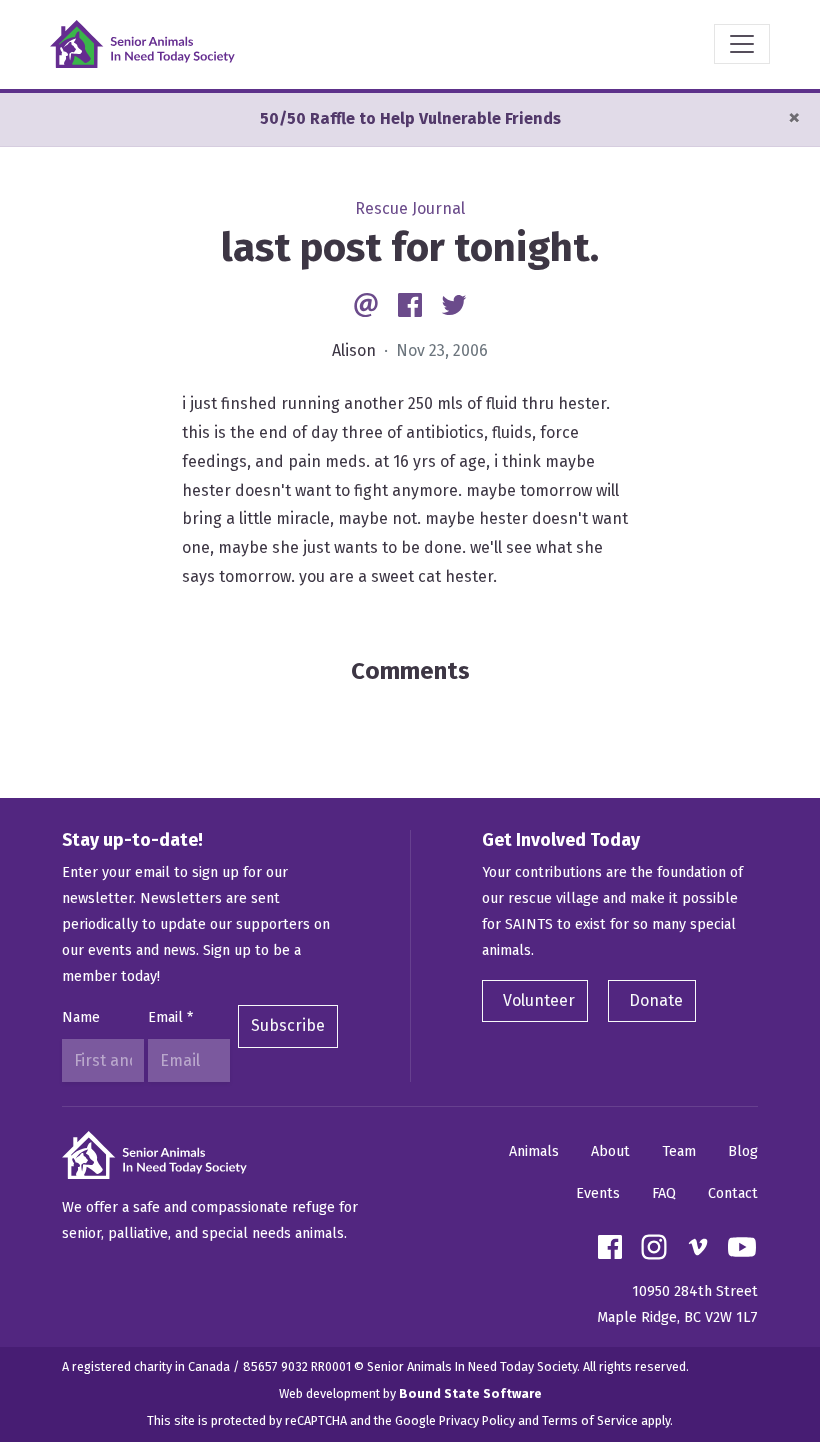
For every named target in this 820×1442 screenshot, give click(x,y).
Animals (534, 1151)
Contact (733, 1193)
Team (679, 1151)
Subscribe (288, 1025)
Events (598, 1193)
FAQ (664, 1193)
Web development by (410, 1393)
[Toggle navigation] (742, 44)
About (610, 1151)
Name (81, 1017)
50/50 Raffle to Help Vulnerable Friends (410, 118)
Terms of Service (590, 1420)
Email (170, 1017)
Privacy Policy (477, 1420)
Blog (743, 1151)
